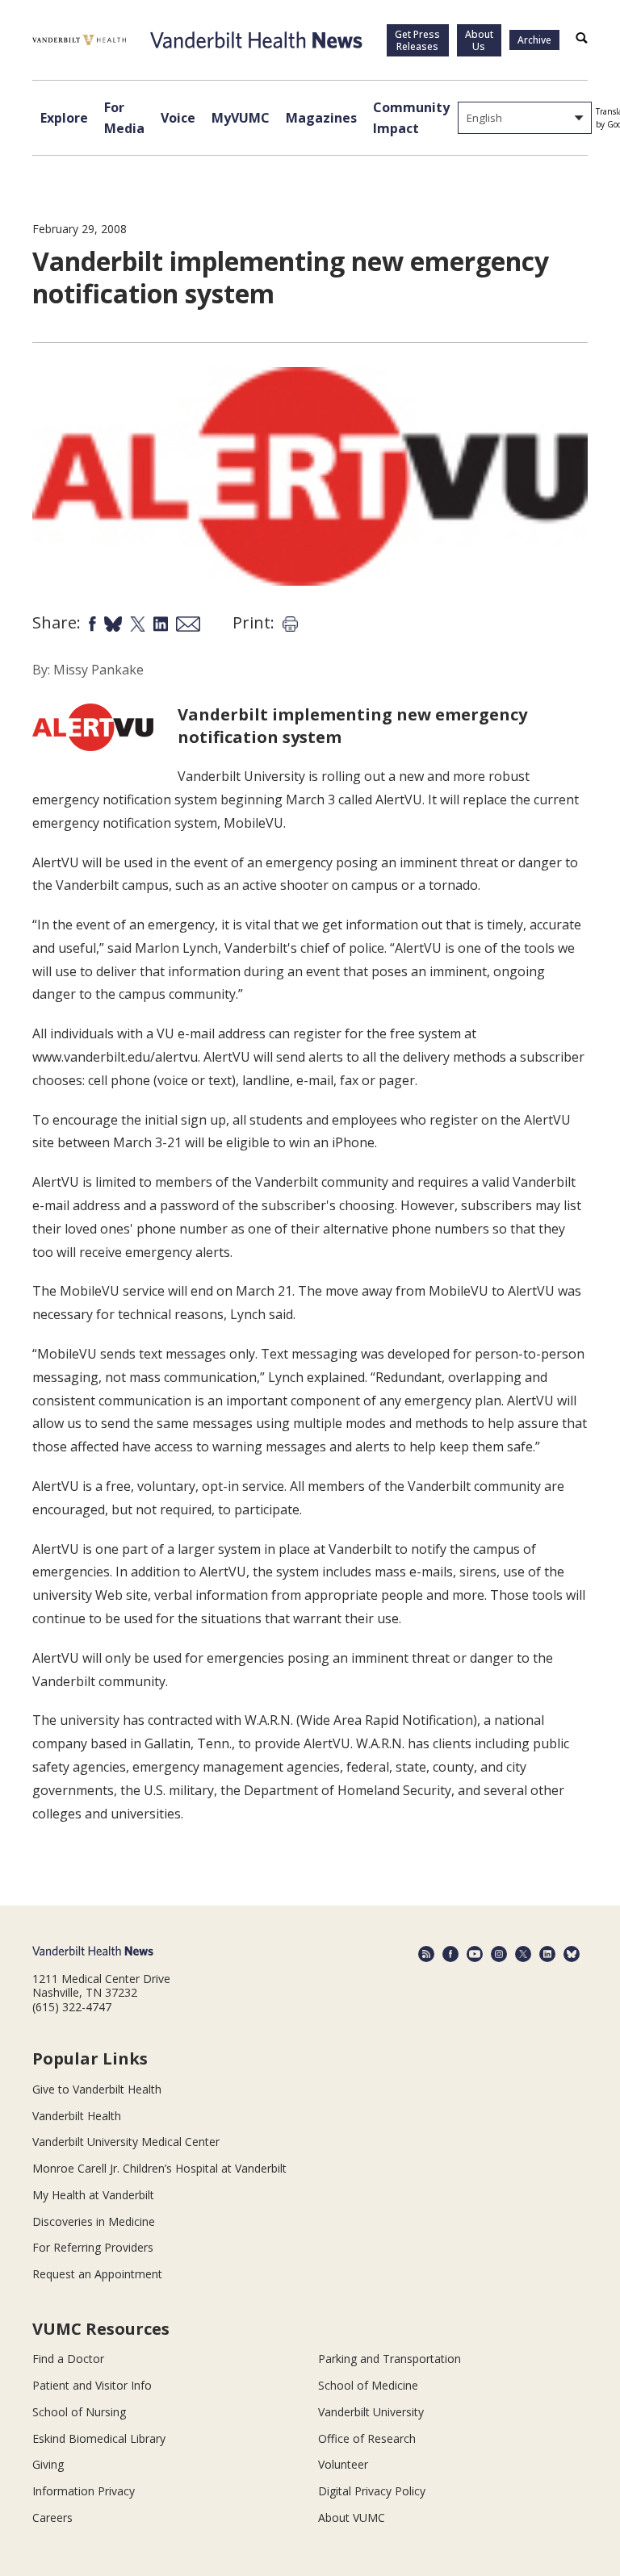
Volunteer (343, 2464)
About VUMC (352, 2518)
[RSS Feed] (426, 1954)
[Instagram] (499, 1954)
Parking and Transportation (390, 2359)
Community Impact (411, 118)
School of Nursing (79, 2412)
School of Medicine (368, 2385)
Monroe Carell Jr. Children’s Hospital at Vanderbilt (159, 2168)
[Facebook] (450, 1954)
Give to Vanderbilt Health (97, 2089)
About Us (479, 40)
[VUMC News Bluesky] (572, 1954)
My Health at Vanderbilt (93, 2195)
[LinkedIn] (547, 1954)
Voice (178, 118)
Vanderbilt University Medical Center (126, 2142)
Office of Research (367, 2438)
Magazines (321, 118)
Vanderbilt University (371, 2412)
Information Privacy (84, 2491)
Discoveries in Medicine (94, 2221)
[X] (523, 1954)
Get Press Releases (417, 40)
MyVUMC (241, 118)
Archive (534, 40)
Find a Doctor (68, 2359)
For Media (124, 118)
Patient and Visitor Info (92, 2385)
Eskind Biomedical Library (99, 2438)
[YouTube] (475, 1954)
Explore (64, 118)
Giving (48, 2464)
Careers (52, 2518)
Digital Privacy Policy (372, 2491)
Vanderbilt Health (77, 2116)
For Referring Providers (93, 2247)
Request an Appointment (97, 2274)
